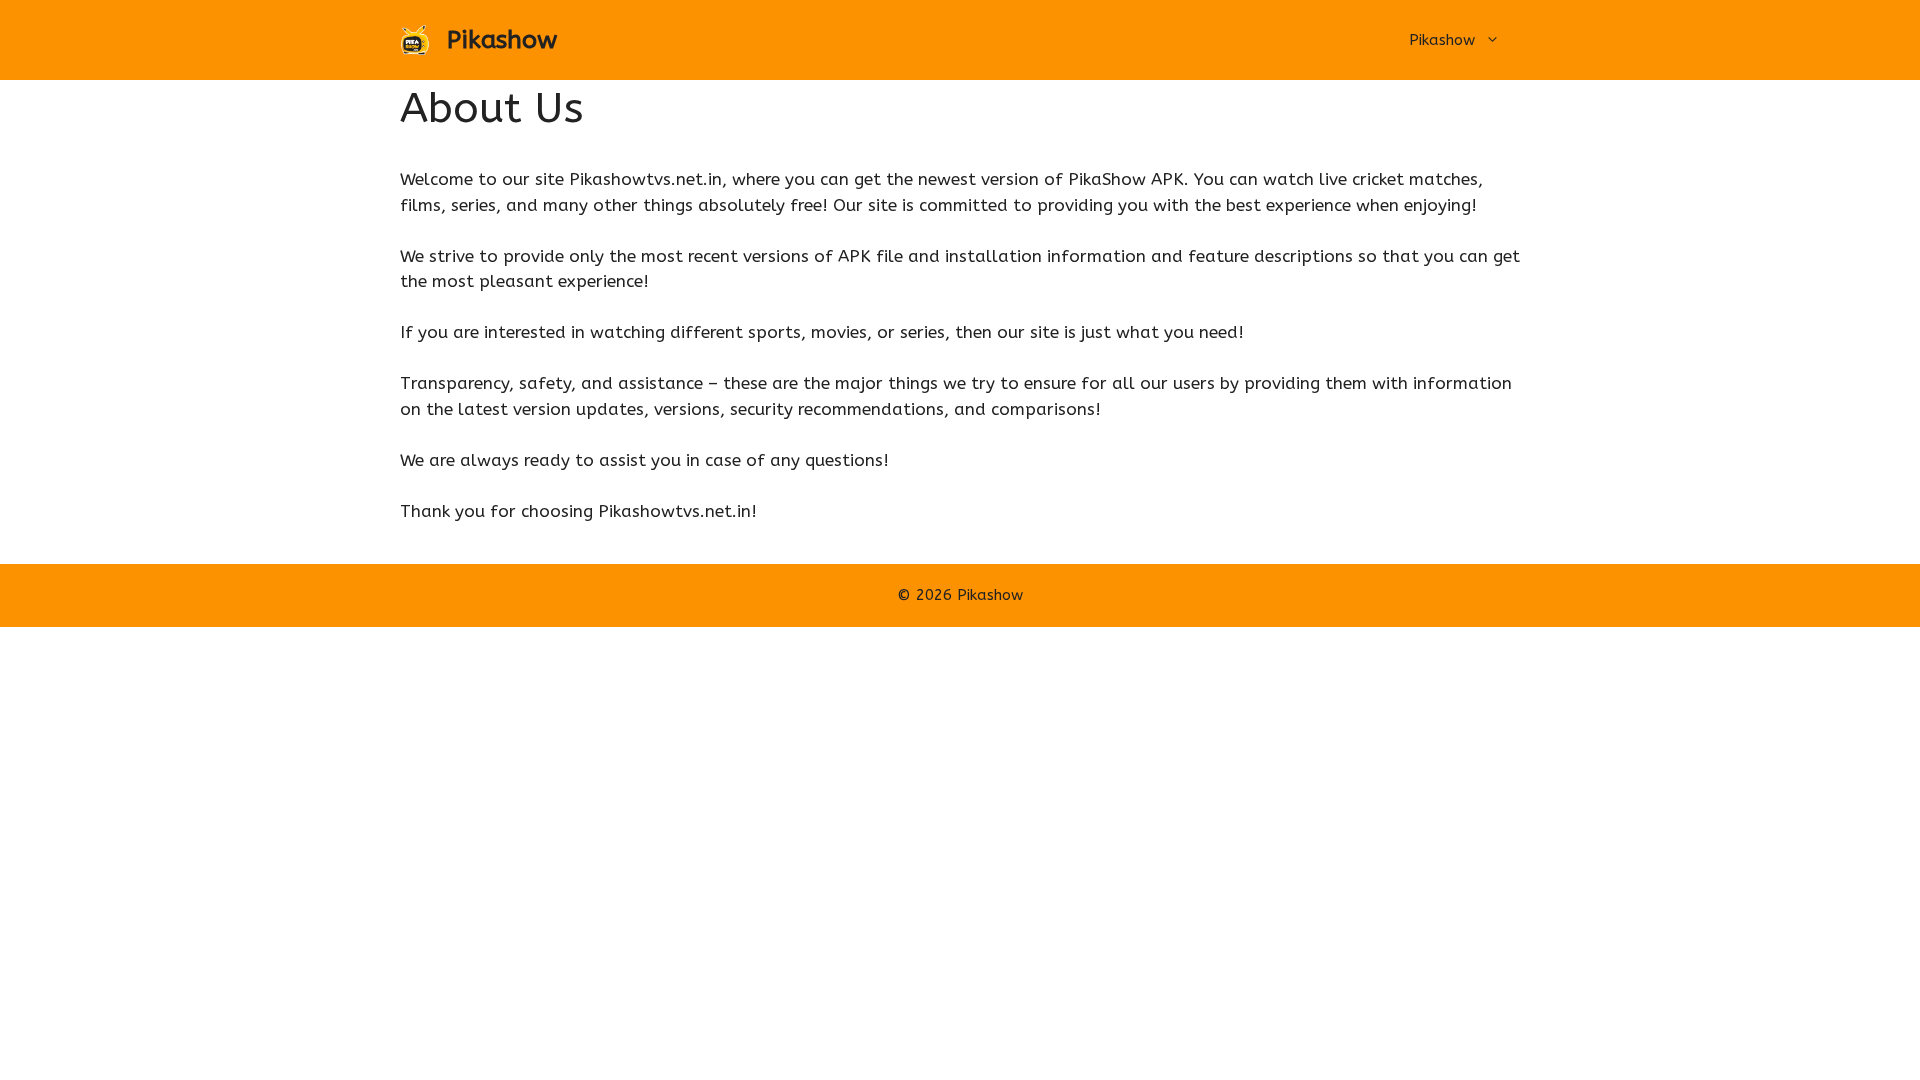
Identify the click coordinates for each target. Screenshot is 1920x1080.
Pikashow (502, 40)
